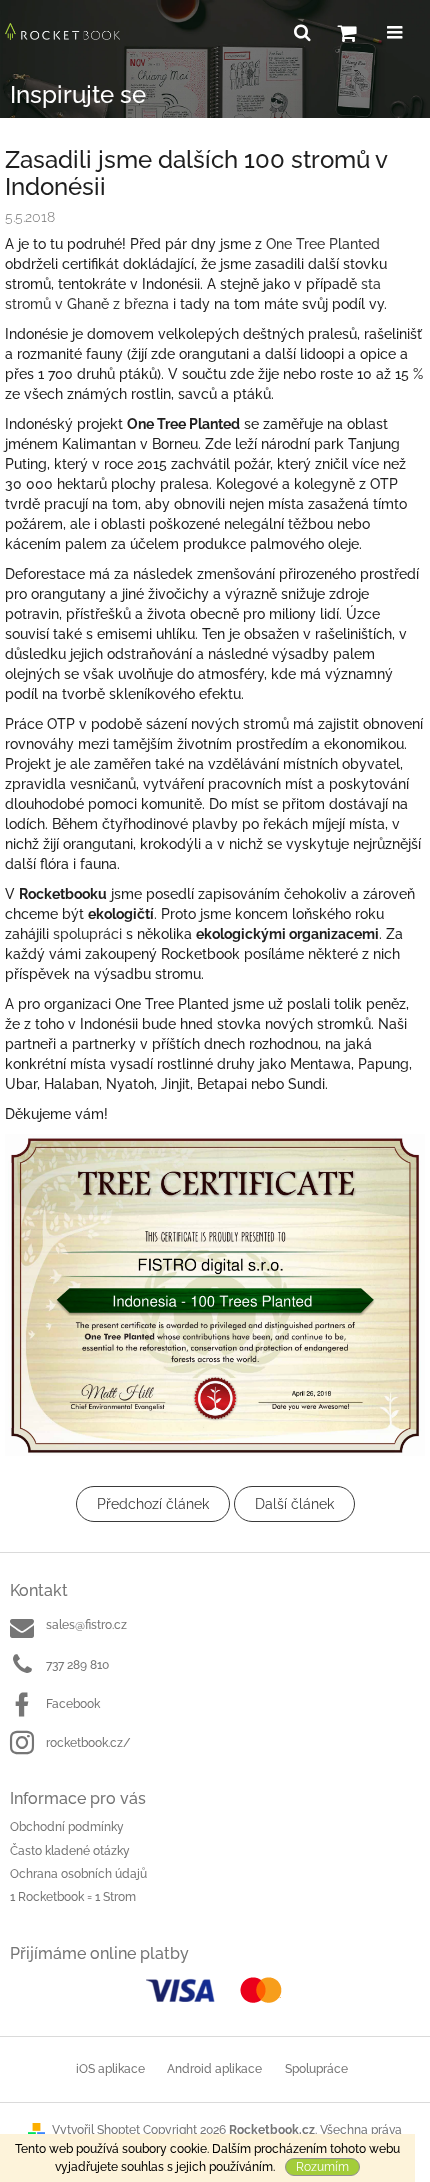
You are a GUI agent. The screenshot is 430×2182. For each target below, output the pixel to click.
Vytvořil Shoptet (96, 2130)
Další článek (294, 1504)
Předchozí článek (153, 1504)
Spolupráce (316, 2069)
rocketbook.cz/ (88, 1743)
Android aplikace (214, 2069)
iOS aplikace (110, 2069)
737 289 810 (77, 1665)
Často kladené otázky (70, 1851)
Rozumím (322, 2167)
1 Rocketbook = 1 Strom (73, 1897)
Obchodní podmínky (67, 1827)
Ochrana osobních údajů (78, 1874)
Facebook (73, 1704)
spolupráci (87, 934)
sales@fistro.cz (86, 1625)
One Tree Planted (323, 244)
